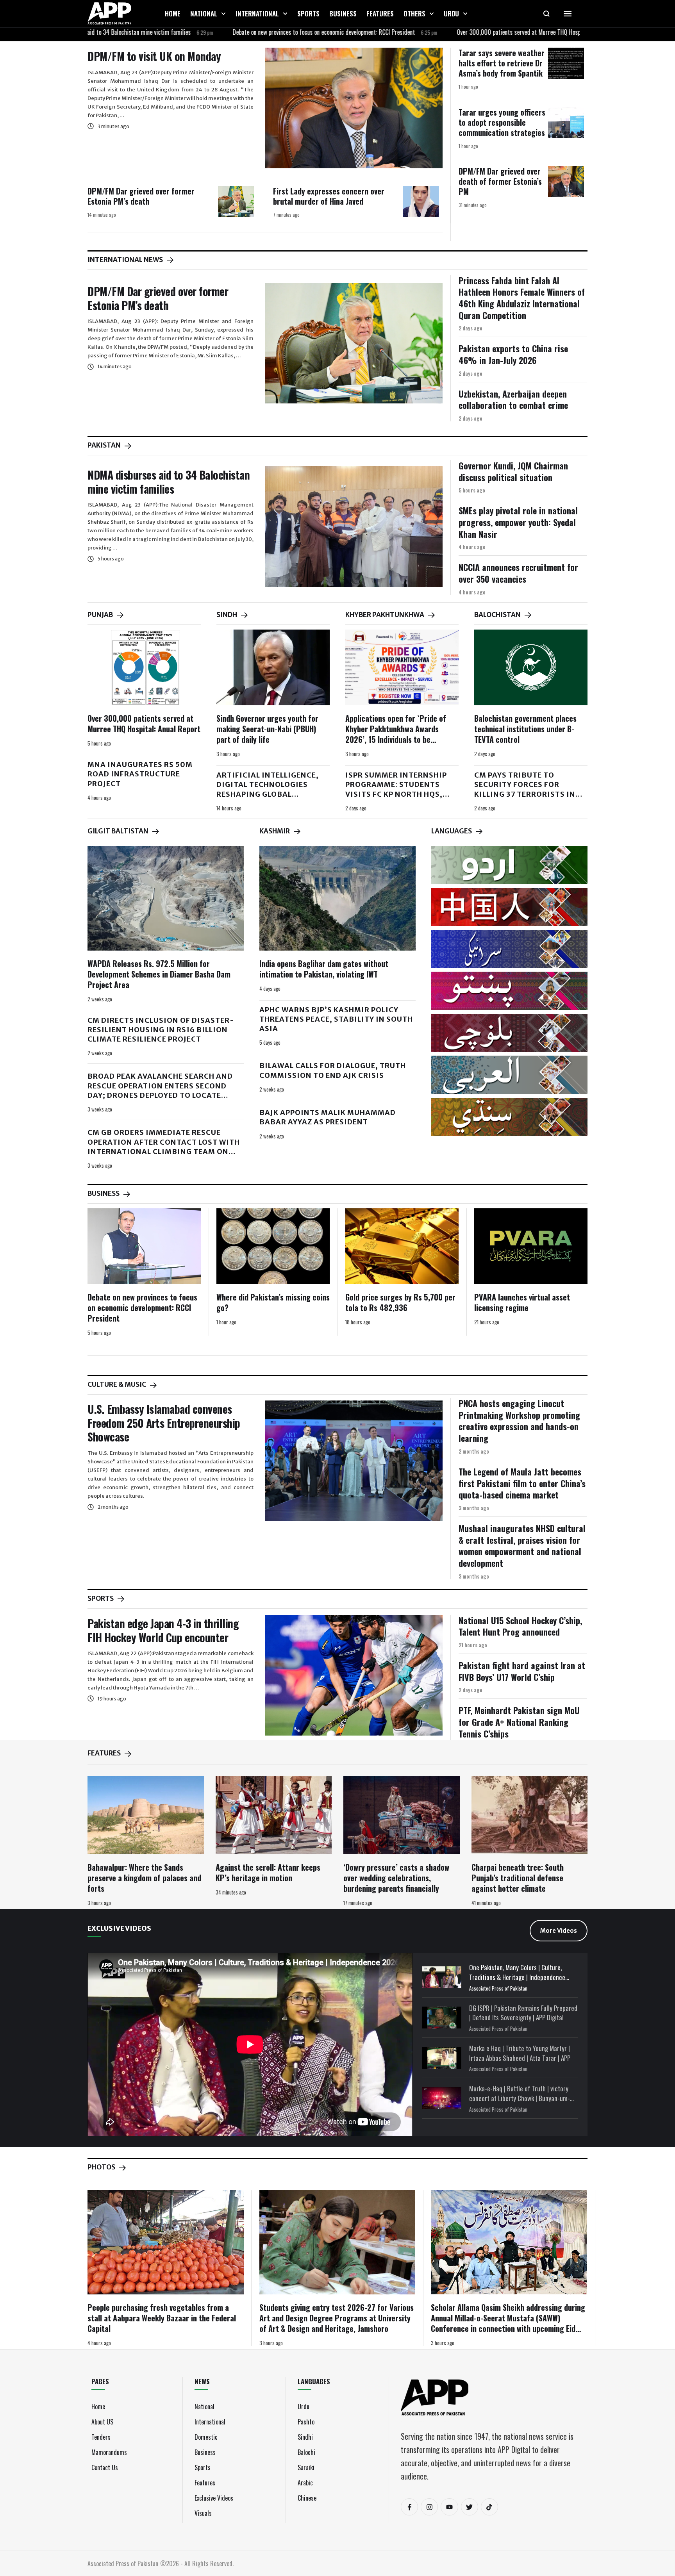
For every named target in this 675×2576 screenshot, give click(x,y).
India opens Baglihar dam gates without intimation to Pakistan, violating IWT (324, 969)
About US (102, 2422)
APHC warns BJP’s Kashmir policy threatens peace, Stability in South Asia (336, 1019)
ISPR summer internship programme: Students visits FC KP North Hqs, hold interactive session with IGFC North (400, 794)
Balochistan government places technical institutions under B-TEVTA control (525, 729)
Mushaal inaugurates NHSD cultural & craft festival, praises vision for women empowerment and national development (522, 1546)
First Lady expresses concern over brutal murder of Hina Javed (329, 196)
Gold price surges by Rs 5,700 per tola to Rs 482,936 (400, 1302)
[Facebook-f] (409, 2507)
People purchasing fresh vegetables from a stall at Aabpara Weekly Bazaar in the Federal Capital (162, 2318)
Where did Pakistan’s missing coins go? (273, 1302)
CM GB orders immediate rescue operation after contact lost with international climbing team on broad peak (164, 1147)
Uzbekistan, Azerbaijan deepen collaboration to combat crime (513, 400)
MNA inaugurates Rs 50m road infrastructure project (140, 774)
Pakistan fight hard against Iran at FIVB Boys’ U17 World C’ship (522, 1671)
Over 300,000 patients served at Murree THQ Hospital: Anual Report (457, 32)
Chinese (307, 2498)
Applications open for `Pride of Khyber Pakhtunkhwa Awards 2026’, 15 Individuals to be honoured (396, 734)
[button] (223, 14)
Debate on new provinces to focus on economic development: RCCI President (241, 32)
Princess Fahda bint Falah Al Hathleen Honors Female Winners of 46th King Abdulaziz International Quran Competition (522, 298)
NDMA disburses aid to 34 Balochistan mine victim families (169, 482)
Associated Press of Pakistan (498, 1988)
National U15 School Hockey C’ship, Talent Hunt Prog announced (520, 1626)
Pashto (306, 2422)
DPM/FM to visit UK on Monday (154, 56)
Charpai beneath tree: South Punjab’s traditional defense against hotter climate (518, 1878)
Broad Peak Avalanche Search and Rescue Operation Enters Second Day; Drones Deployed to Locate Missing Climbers (160, 1090)
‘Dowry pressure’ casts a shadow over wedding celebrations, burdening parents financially (396, 1878)
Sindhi (305, 2437)
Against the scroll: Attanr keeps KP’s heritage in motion (268, 1872)
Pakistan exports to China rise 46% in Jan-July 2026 (513, 354)
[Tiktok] (489, 2507)
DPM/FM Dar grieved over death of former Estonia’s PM (500, 181)
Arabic (305, 2483)
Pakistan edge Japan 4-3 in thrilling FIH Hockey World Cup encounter (163, 1630)
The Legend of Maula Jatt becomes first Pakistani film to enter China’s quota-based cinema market (522, 1483)
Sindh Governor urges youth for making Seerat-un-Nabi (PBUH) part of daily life (267, 729)
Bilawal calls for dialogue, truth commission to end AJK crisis (333, 1070)
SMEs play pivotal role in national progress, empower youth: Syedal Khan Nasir (518, 522)
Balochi (306, 2452)
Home (98, 2407)
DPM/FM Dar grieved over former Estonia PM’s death (141, 196)
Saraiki (306, 2467)
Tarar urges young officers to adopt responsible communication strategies (502, 122)
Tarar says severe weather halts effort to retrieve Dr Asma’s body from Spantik (502, 63)
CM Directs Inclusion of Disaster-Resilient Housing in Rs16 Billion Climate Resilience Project (161, 1030)
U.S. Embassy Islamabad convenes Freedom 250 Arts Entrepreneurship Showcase (164, 1423)
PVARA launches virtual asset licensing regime (522, 1302)
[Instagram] (429, 2507)
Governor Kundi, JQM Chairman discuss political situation (513, 471)
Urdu (304, 2407)
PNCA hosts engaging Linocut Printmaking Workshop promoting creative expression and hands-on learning (519, 1421)
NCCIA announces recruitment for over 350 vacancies (518, 573)
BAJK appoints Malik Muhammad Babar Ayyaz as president (328, 1117)
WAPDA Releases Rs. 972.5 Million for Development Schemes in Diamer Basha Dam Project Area (159, 974)
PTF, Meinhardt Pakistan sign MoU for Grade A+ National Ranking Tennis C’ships (519, 1722)
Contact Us (105, 2467)
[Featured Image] (354, 108)
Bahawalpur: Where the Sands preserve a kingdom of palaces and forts (144, 1878)
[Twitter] (470, 2507)
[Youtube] (449, 2507)
